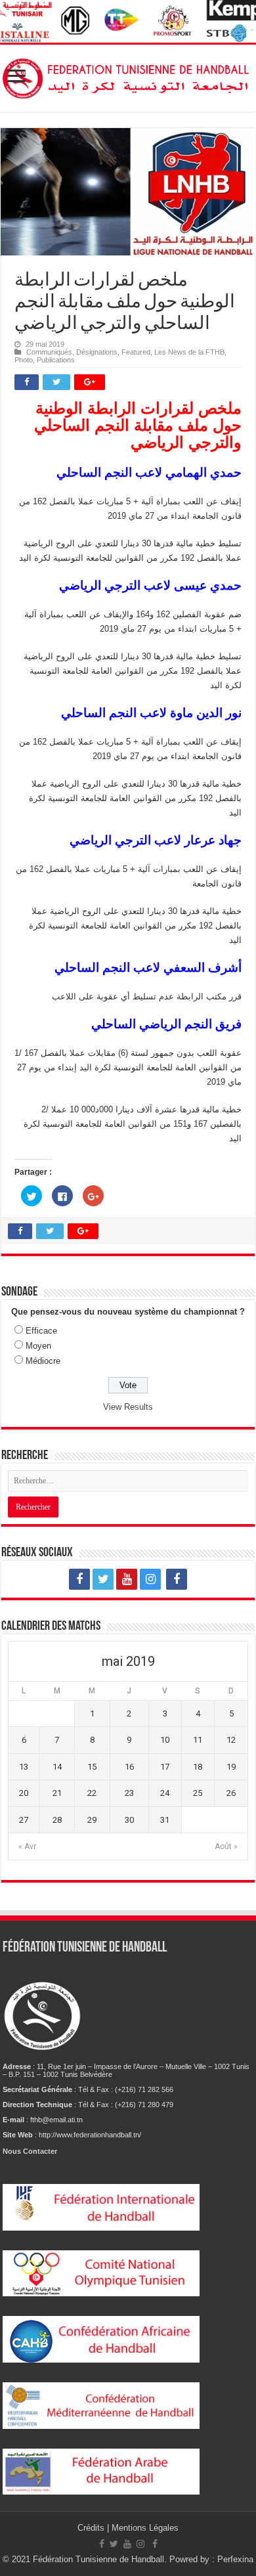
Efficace (41, 1331)
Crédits (92, 2528)
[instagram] (150, 1579)
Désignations (97, 352)
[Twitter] (103, 1579)
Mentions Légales (145, 2528)
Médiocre (43, 1361)
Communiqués (49, 352)
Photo (24, 360)
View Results (128, 1407)
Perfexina (235, 2559)
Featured (136, 352)
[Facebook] (79, 1579)
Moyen (38, 1346)
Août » (226, 1846)
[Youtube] (127, 1579)
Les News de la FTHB (189, 352)
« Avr (27, 1846)
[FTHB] (128, 76)
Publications (56, 360)
